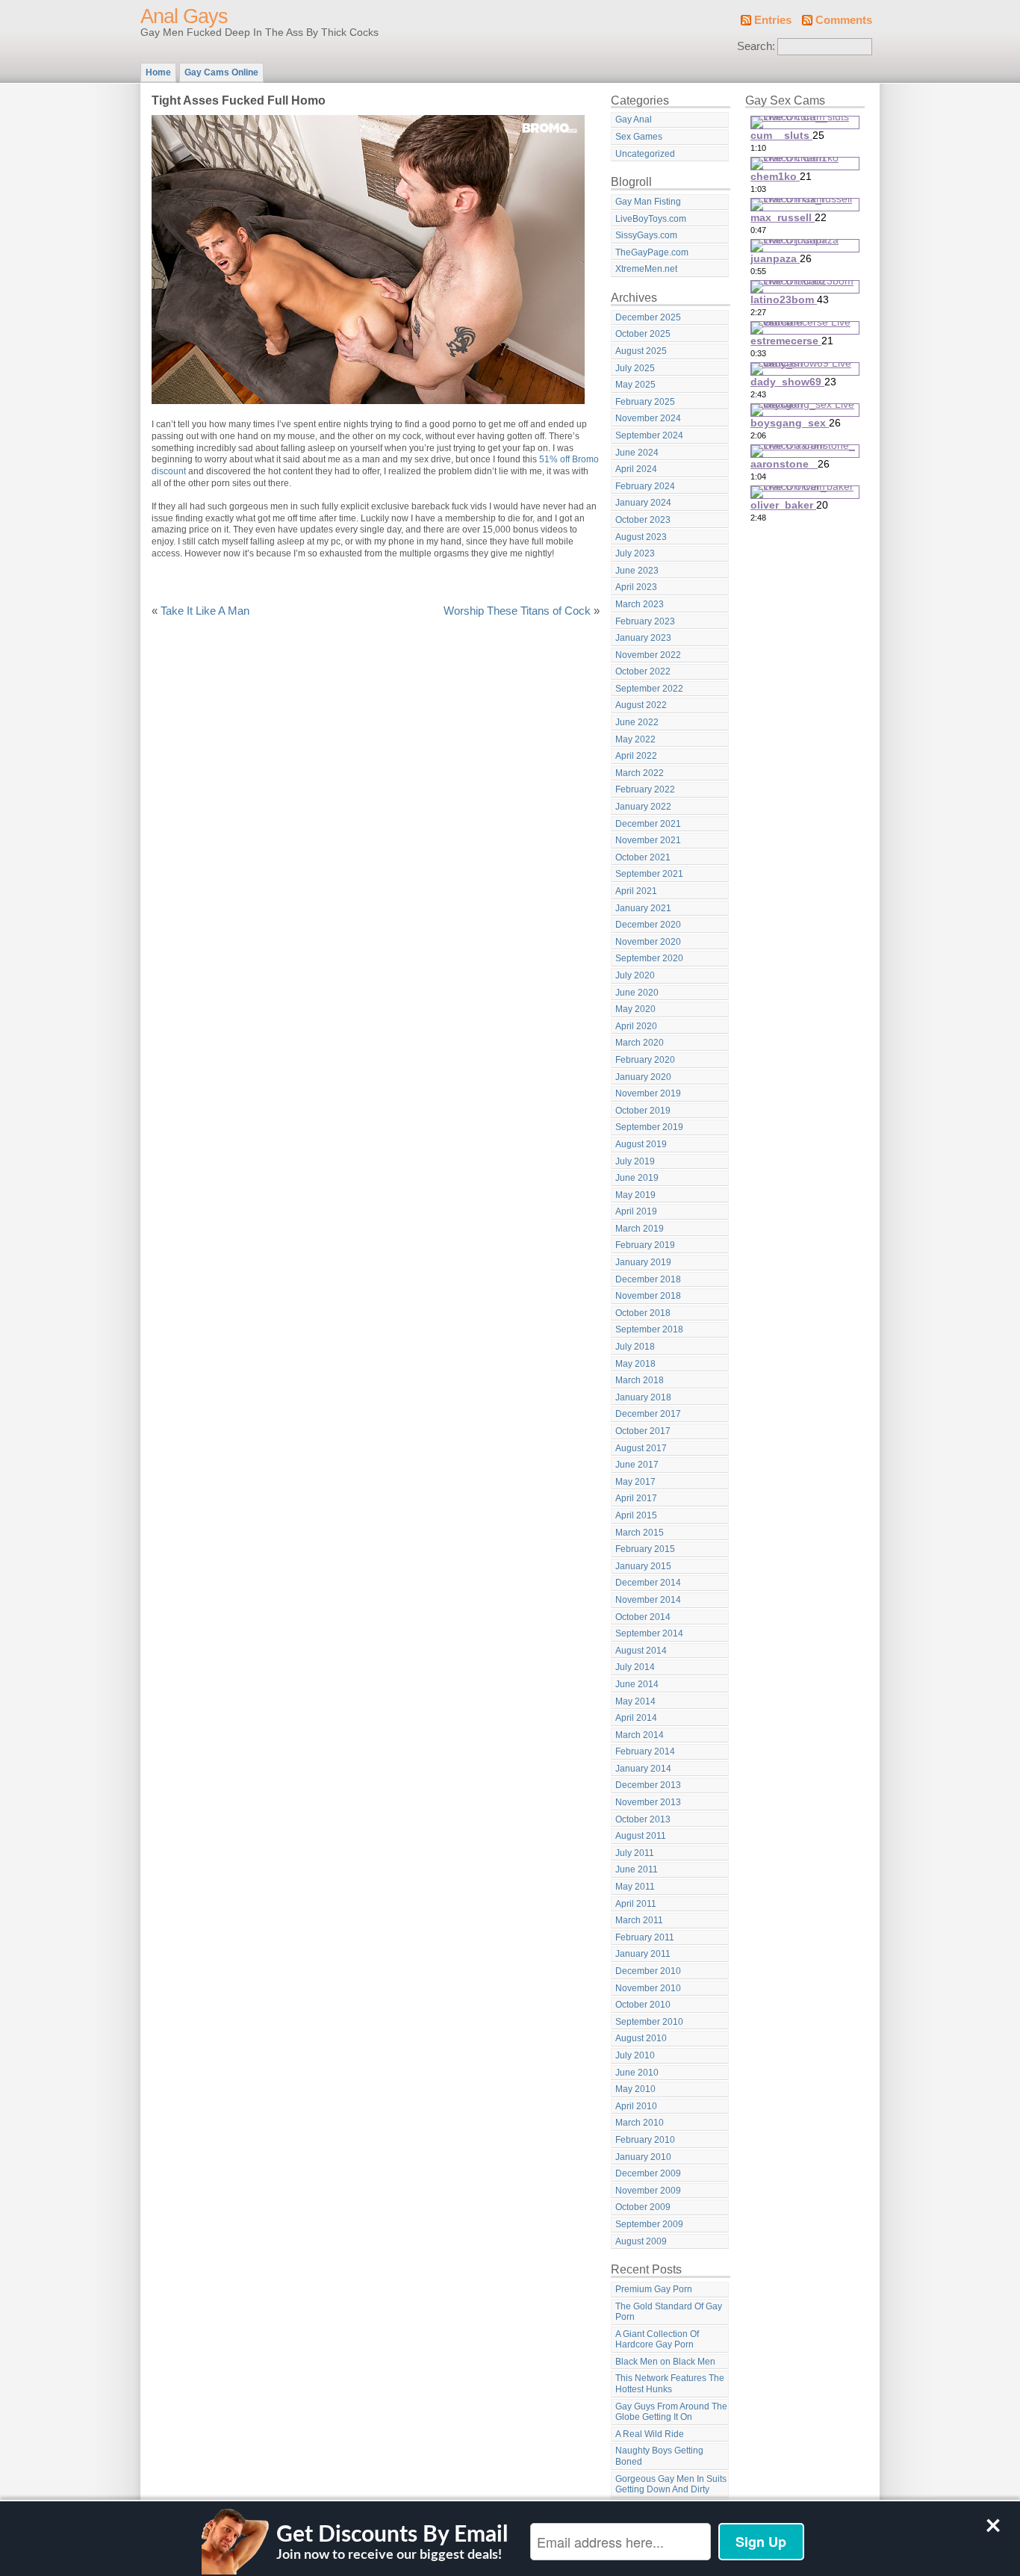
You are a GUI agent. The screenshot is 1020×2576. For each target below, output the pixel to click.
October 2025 (643, 334)
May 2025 (635, 385)
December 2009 (648, 2173)
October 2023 (643, 520)
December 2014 (648, 1583)
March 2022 (640, 773)
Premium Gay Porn (654, 2289)
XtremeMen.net (646, 269)
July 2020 (635, 975)
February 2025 (645, 402)
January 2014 (643, 1769)
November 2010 (648, 1988)
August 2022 (641, 705)
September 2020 (649, 958)
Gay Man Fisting (648, 202)
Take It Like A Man (205, 611)
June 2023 (637, 571)
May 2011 (635, 1887)
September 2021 (649, 874)
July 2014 (635, 1667)
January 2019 (643, 1262)
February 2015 (645, 1549)
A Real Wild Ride (650, 2434)
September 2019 (649, 1127)
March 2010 (640, 2123)
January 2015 (643, 1566)
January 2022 (643, 807)
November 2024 (648, 418)
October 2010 (643, 2005)
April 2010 (636, 2106)
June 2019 (637, 1178)
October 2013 (643, 1819)
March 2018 (640, 1380)
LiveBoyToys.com (651, 219)
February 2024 (645, 486)
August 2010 (641, 2038)
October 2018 (643, 1313)
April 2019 (636, 1211)
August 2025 (641, 351)
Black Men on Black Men (665, 2362)
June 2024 (637, 453)
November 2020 (648, 942)
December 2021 (648, 824)
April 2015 (636, 1515)
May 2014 (635, 1701)
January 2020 (643, 1077)
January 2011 (643, 1954)
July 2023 (635, 553)
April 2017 (636, 1498)
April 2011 (636, 1904)
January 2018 (643, 1397)
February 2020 (645, 1060)
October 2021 (643, 857)
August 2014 (641, 1651)
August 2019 (641, 1144)
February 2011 (645, 1937)
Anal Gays (184, 16)
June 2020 (637, 993)
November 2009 (648, 2191)
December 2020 (648, 925)
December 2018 (648, 1279)
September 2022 (649, 689)
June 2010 (637, 2073)
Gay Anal (634, 120)
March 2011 (639, 1920)
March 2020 (640, 1043)
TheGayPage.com (652, 252)
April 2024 (636, 469)
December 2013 (648, 1785)
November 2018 (648, 1296)
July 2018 (635, 1347)
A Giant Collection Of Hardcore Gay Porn (657, 2340)
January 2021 (643, 908)
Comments (844, 20)
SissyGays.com (646, 235)
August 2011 (641, 1836)
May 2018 (635, 1364)
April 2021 (636, 891)
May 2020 (635, 1009)
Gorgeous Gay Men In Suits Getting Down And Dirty (671, 2485)
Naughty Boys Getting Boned (659, 2456)
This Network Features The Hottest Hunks (670, 2384)
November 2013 (648, 1802)
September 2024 (649, 435)
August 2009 (641, 2241)
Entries (773, 20)
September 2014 (649, 1633)
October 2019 (643, 1111)
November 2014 (648, 1600)
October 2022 (643, 671)
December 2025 (648, 317)
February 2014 (645, 1751)
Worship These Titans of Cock (517, 611)
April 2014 (636, 1718)
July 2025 (635, 368)
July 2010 (635, 2055)
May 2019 (635, 1195)
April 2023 (636, 587)
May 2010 (635, 2089)
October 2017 (643, 1431)
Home (158, 72)
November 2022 (648, 655)
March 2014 (640, 1735)
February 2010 (645, 2140)
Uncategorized (645, 154)
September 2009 (649, 2224)
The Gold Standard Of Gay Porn (669, 2312)
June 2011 (637, 1869)
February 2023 (645, 621)
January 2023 (643, 638)
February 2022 (645, 789)
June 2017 (637, 1465)
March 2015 (640, 1533)
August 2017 (641, 1448)
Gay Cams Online (221, 72)
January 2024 (643, 503)
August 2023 (641, 537)
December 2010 (648, 1971)
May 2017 (635, 1482)
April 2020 (636, 1026)
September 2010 (649, 2022)
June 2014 (637, 1684)
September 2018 (649, 1329)
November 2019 (648, 1093)
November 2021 (648, 840)
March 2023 (640, 604)
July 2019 (635, 1161)
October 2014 (643, 1617)
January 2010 (643, 2157)
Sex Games (639, 137)
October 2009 (643, 2207)
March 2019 (640, 1229)
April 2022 (636, 756)
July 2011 (635, 1853)
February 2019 (645, 1245)
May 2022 (635, 739)
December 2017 (648, 1414)
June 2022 (637, 722)
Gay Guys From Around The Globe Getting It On (671, 2412)
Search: (756, 46)
